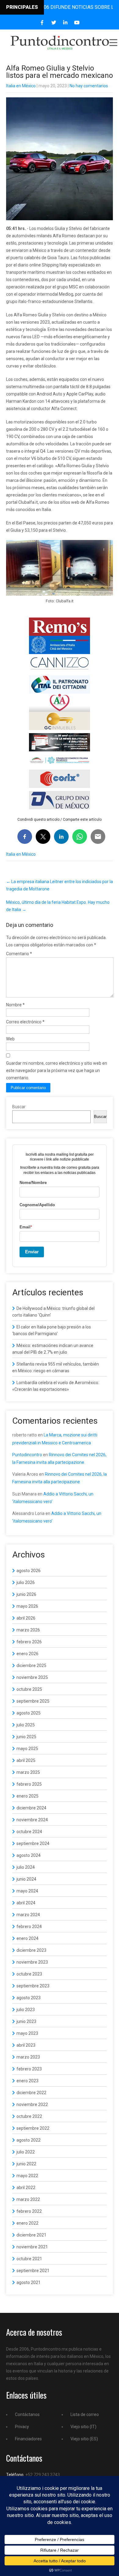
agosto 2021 (29, 2282)
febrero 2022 (29, 2211)
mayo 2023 (27, 2033)
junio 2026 (26, 1594)
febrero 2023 (29, 2069)
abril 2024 (26, 1903)
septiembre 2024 (33, 1843)
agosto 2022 (29, 2140)
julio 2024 (26, 1867)
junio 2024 (26, 1879)
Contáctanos (27, 2414)
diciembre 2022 (31, 2093)
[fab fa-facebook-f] (42, 23)
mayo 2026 (27, 1606)
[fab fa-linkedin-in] (65, 23)
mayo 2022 (27, 2176)
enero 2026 (27, 1654)
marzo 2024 (28, 1915)
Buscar (19, 1107)
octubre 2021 (29, 2259)
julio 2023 (26, 2010)
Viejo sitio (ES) (84, 2439)
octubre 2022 (29, 2116)
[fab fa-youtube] (77, 23)
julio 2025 (26, 1725)
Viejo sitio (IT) (83, 2427)
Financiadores (28, 2439)
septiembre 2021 (33, 2271)
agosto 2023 (29, 1998)
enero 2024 (27, 1938)
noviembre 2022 (32, 2104)
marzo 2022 (28, 2199)
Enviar (32, 1252)
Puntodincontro (27, 1455)
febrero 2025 (29, 1784)
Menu (113, 43)
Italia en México (21, 86)
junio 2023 (26, 2021)
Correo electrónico (25, 1022)
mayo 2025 (27, 1749)
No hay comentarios (89, 86)
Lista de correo (85, 2414)
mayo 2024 (27, 1891)
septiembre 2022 (33, 2128)
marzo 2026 (28, 1630)
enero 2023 (27, 2081)
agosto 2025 (29, 1713)
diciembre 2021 (31, 2235)
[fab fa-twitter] (54, 23)
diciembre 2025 (31, 1666)
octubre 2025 (29, 1689)
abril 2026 (26, 1618)
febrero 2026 (29, 1642)
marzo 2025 (28, 1772)
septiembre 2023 (33, 1986)
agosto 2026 (29, 1571)
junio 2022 (26, 2164)
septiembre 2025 (33, 1701)
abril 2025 (26, 1760)
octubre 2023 (29, 1974)
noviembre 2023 (32, 1962)
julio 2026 (26, 1582)
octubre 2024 (29, 1832)
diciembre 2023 (31, 1950)
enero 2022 (27, 2223)
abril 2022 (26, 2188)
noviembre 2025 (32, 1677)
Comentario (19, 954)
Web (10, 1039)
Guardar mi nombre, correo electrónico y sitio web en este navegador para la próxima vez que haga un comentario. (57, 1070)
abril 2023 (26, 2045)
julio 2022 (26, 2152)
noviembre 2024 (32, 1820)
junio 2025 (26, 1737)
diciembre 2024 (31, 1808)
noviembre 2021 (32, 2247)
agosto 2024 (29, 1855)
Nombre (15, 1005)
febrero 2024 (29, 1927)
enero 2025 (27, 1796)
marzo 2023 (28, 2057)
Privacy (22, 2427)
